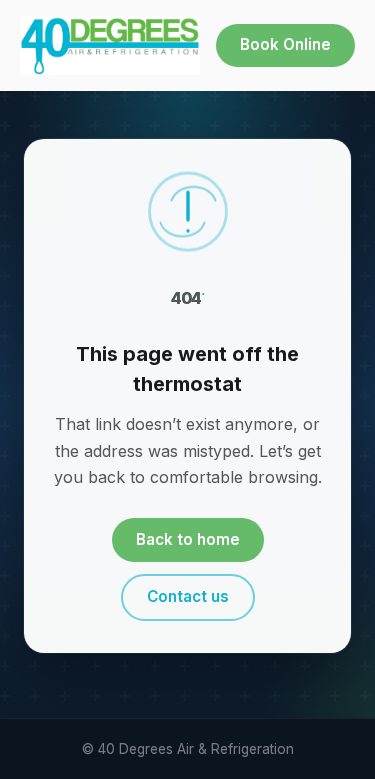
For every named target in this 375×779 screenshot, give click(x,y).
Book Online (285, 44)
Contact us (188, 596)
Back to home (188, 539)
